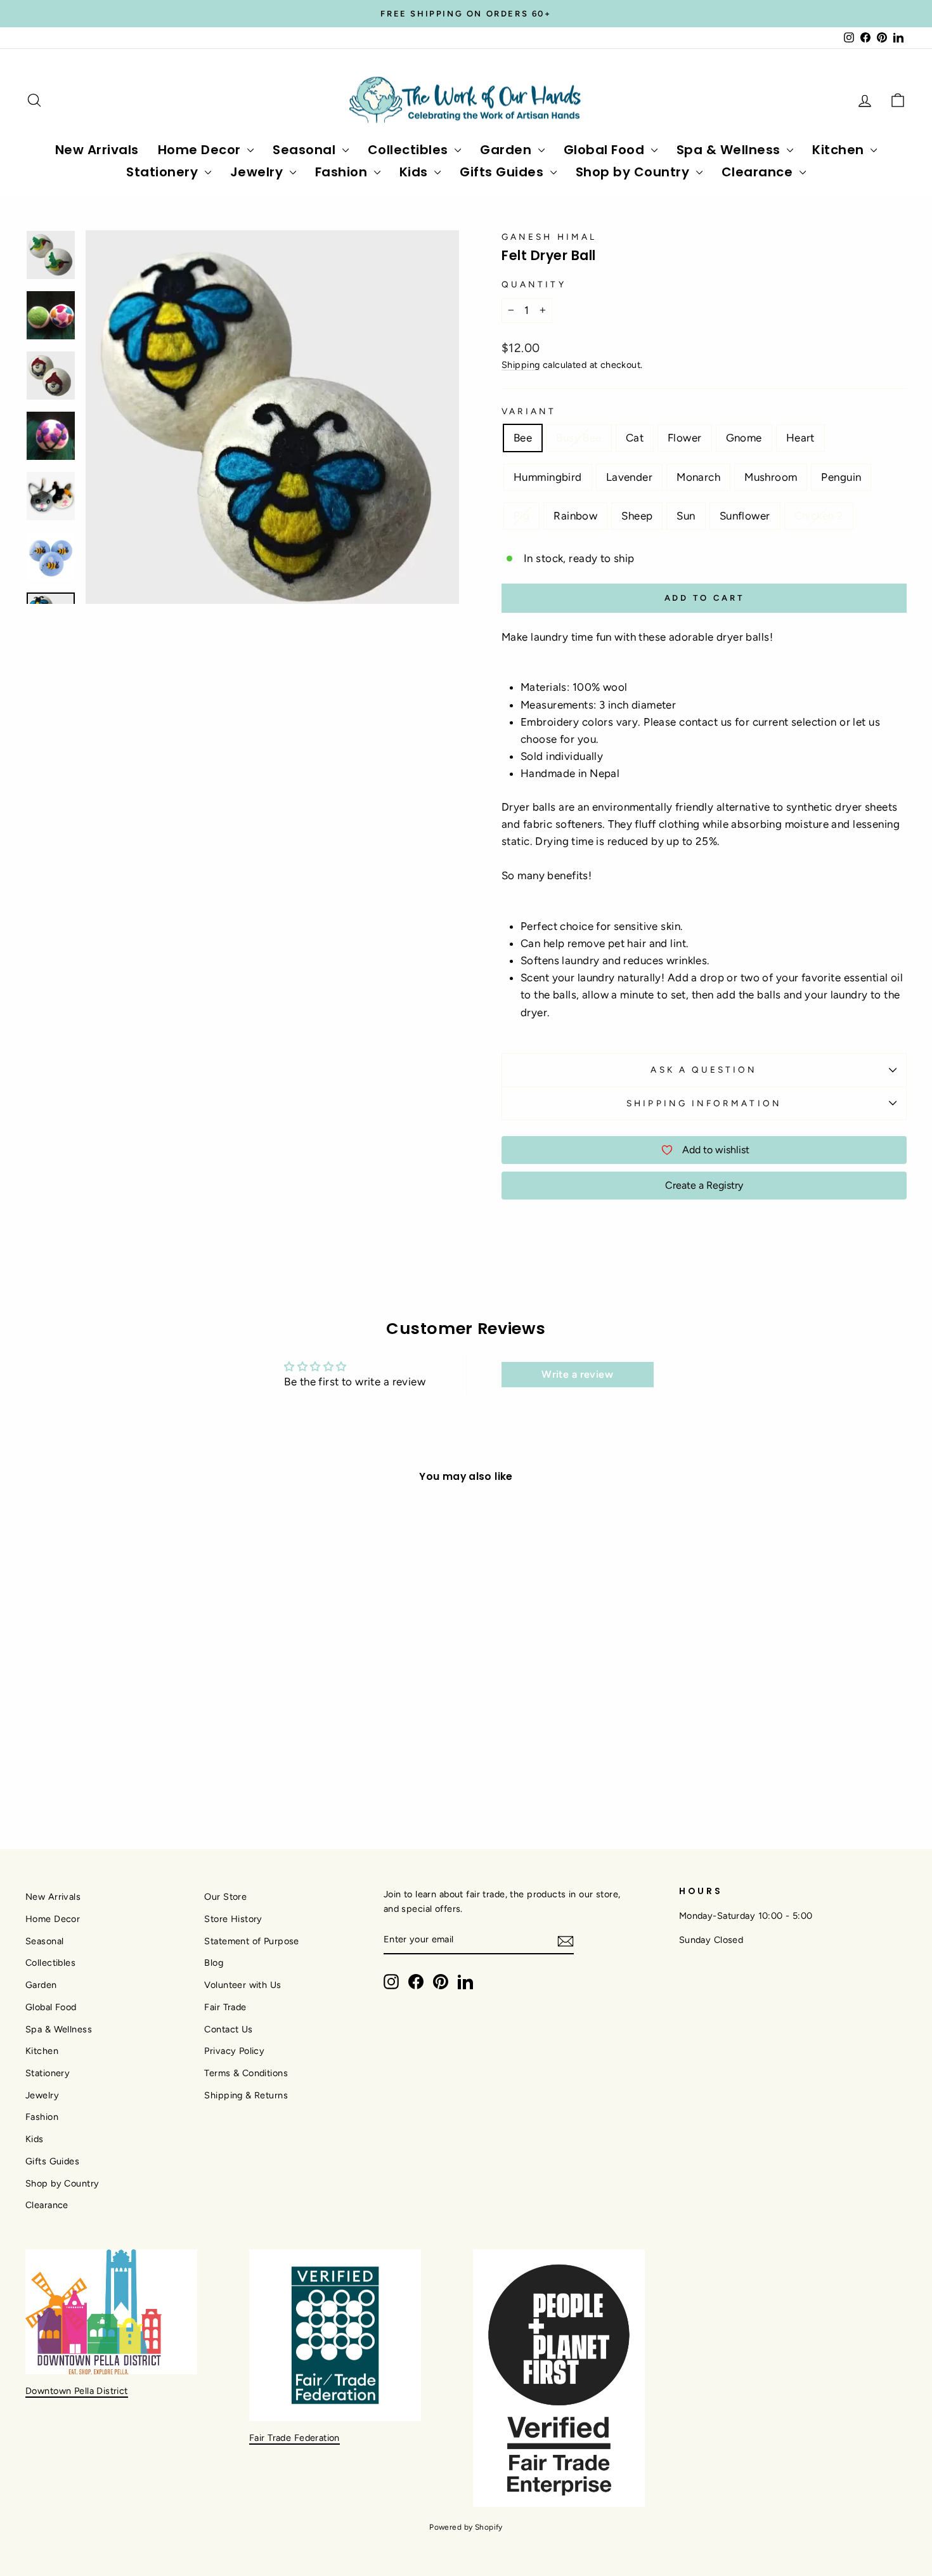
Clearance (759, 172)
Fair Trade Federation (294, 2438)
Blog (214, 1963)
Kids (416, 172)
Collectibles (410, 150)
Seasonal (306, 150)
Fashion (343, 172)
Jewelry (258, 172)
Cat (635, 438)
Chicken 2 (819, 516)
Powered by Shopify (466, 2527)
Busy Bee (579, 438)
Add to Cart (131, 1707)
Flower (685, 438)
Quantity (534, 284)
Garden (508, 150)
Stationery (164, 172)
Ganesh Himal (549, 237)
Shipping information (704, 1103)
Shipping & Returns (246, 2095)
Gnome (744, 438)
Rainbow (575, 516)
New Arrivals (97, 150)
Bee (523, 438)
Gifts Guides (503, 172)
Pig (521, 516)
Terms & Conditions (246, 2073)
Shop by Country (634, 172)
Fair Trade (225, 2007)
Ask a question (704, 1069)
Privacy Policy (234, 2051)
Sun (686, 516)
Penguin (841, 477)
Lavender (629, 477)
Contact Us (228, 2029)
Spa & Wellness (730, 150)
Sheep (637, 516)
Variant (529, 411)
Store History (233, 1919)
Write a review (577, 1374)
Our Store (225, 1897)
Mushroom (771, 477)
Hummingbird (548, 477)
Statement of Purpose (252, 1941)
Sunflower (745, 516)
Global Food (606, 150)
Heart (800, 438)
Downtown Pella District (77, 2391)
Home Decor (201, 150)
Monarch (698, 477)
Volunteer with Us (243, 1985)
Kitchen (840, 150)
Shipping (521, 365)
